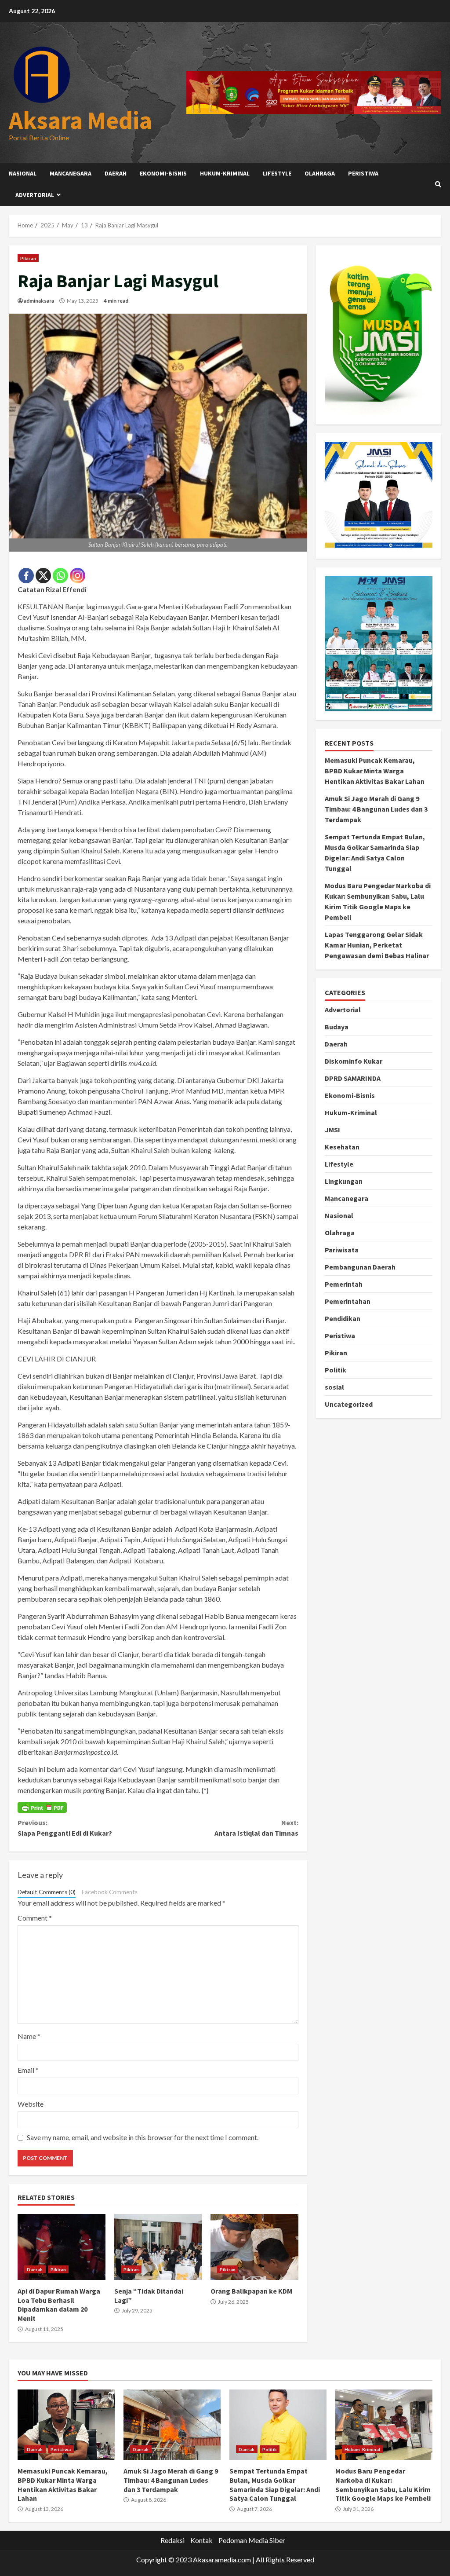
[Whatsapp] (60, 576)
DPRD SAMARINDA (353, 1078)
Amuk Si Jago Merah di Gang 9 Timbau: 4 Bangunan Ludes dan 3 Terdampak (376, 809)
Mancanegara (71, 173)
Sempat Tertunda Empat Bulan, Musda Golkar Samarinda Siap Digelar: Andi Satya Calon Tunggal (278, 2425)
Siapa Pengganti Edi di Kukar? (65, 1828)
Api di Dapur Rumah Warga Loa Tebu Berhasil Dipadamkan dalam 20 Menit (62, 2247)
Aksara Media (80, 120)
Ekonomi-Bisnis (163, 173)
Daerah (116, 173)
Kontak (201, 2540)
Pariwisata (342, 1250)
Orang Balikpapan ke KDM (254, 2247)
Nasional (23, 173)
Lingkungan (344, 1181)
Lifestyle (277, 173)
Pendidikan (343, 1318)
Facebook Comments (110, 1892)
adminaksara (39, 301)
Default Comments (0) (47, 1892)
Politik (336, 1370)
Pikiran (28, 258)
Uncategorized (349, 1404)
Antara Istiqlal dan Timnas (256, 1828)
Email (28, 2070)
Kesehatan (342, 1147)
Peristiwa (363, 173)
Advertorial (35, 195)
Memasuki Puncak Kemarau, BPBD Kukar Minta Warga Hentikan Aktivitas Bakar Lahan (375, 771)
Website (31, 2104)
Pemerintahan (348, 1301)
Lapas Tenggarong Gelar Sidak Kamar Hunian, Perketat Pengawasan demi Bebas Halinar (377, 945)
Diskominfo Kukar (354, 1061)
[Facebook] (26, 576)
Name (29, 2036)
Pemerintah (344, 1284)
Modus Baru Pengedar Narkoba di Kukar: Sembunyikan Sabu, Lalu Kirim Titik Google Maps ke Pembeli (384, 2425)
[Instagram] (78, 576)
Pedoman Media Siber (252, 2540)
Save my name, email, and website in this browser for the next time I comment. (143, 2137)
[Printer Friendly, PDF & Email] (42, 1808)
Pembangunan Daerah (360, 1267)
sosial (334, 1387)
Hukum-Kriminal (225, 173)
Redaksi (172, 2540)
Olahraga (320, 173)
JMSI (332, 1130)
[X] (43, 576)
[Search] (438, 184)
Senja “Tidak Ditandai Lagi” (158, 2247)
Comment (35, 1918)
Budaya (337, 1027)
